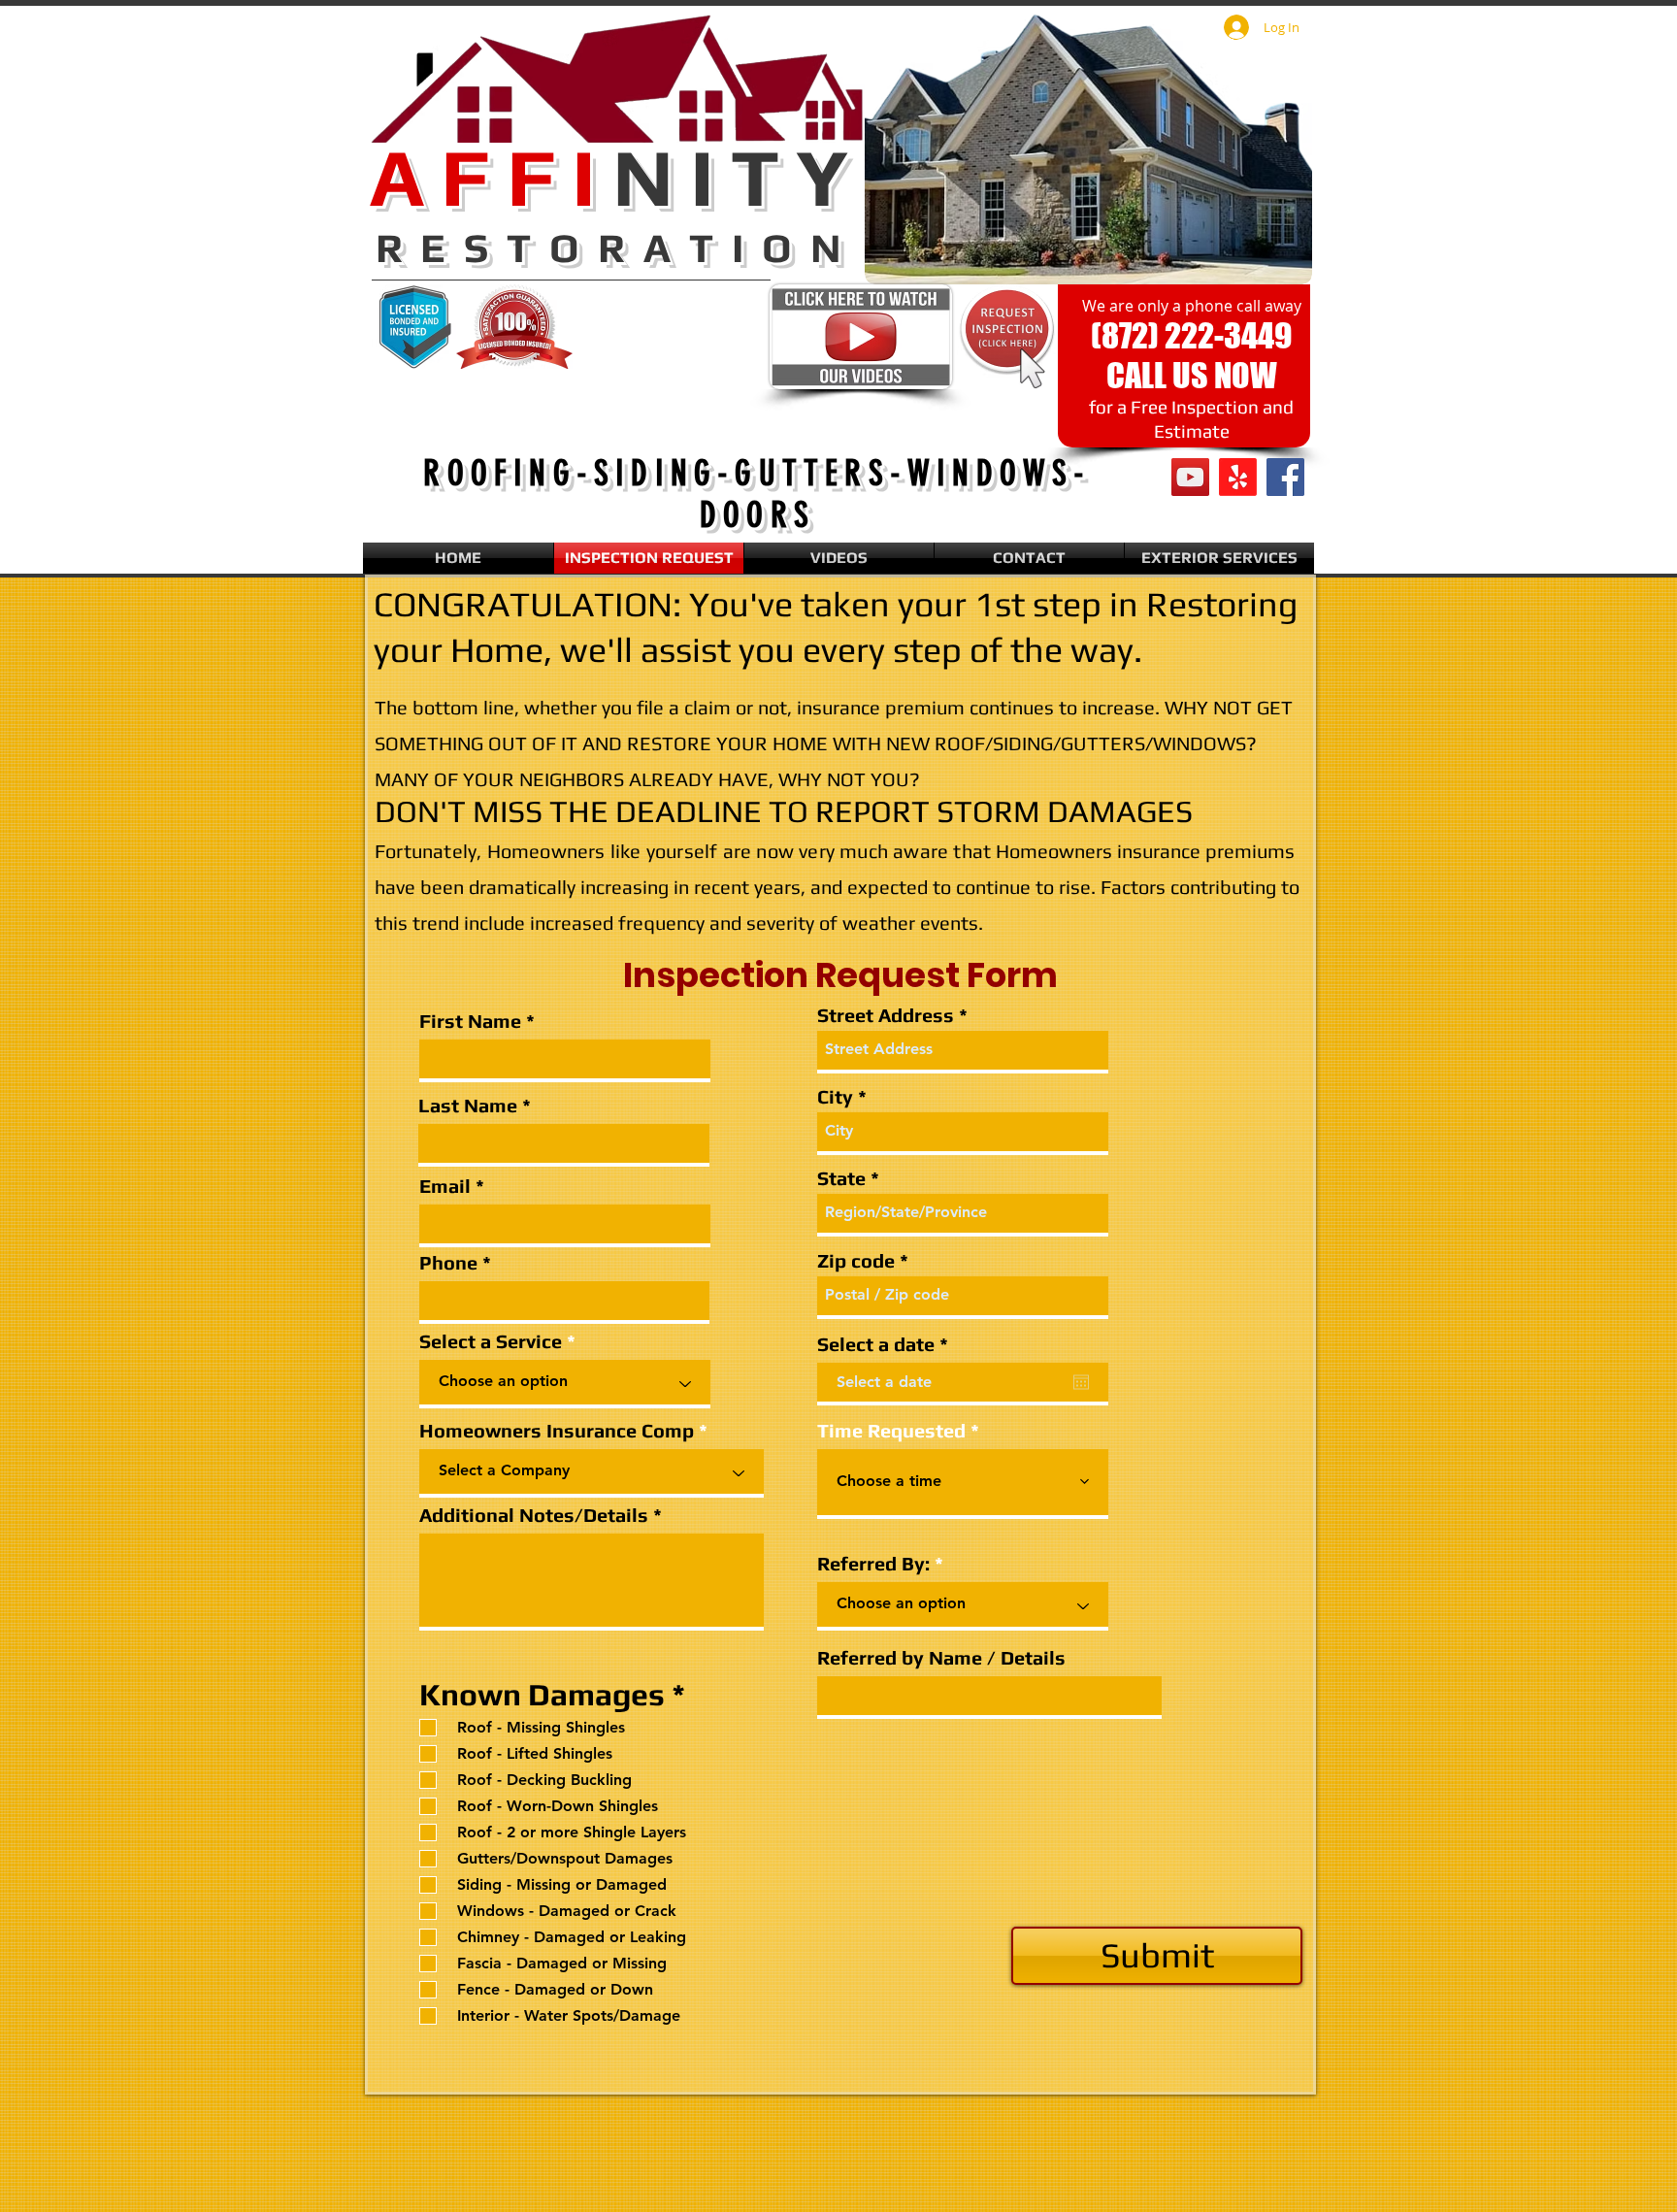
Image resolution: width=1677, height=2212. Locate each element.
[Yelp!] (1238, 477)
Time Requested (891, 1431)
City (835, 1097)
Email (445, 1186)
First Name (470, 1021)
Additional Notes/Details (534, 1515)
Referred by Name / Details (941, 1658)
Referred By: (873, 1564)
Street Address (886, 1015)
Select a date (888, 1344)
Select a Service (491, 1341)
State (841, 1178)
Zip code (856, 1261)
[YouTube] (1190, 477)
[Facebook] (1285, 477)
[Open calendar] (1081, 1382)
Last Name (468, 1106)
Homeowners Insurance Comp (557, 1431)
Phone (448, 1263)
